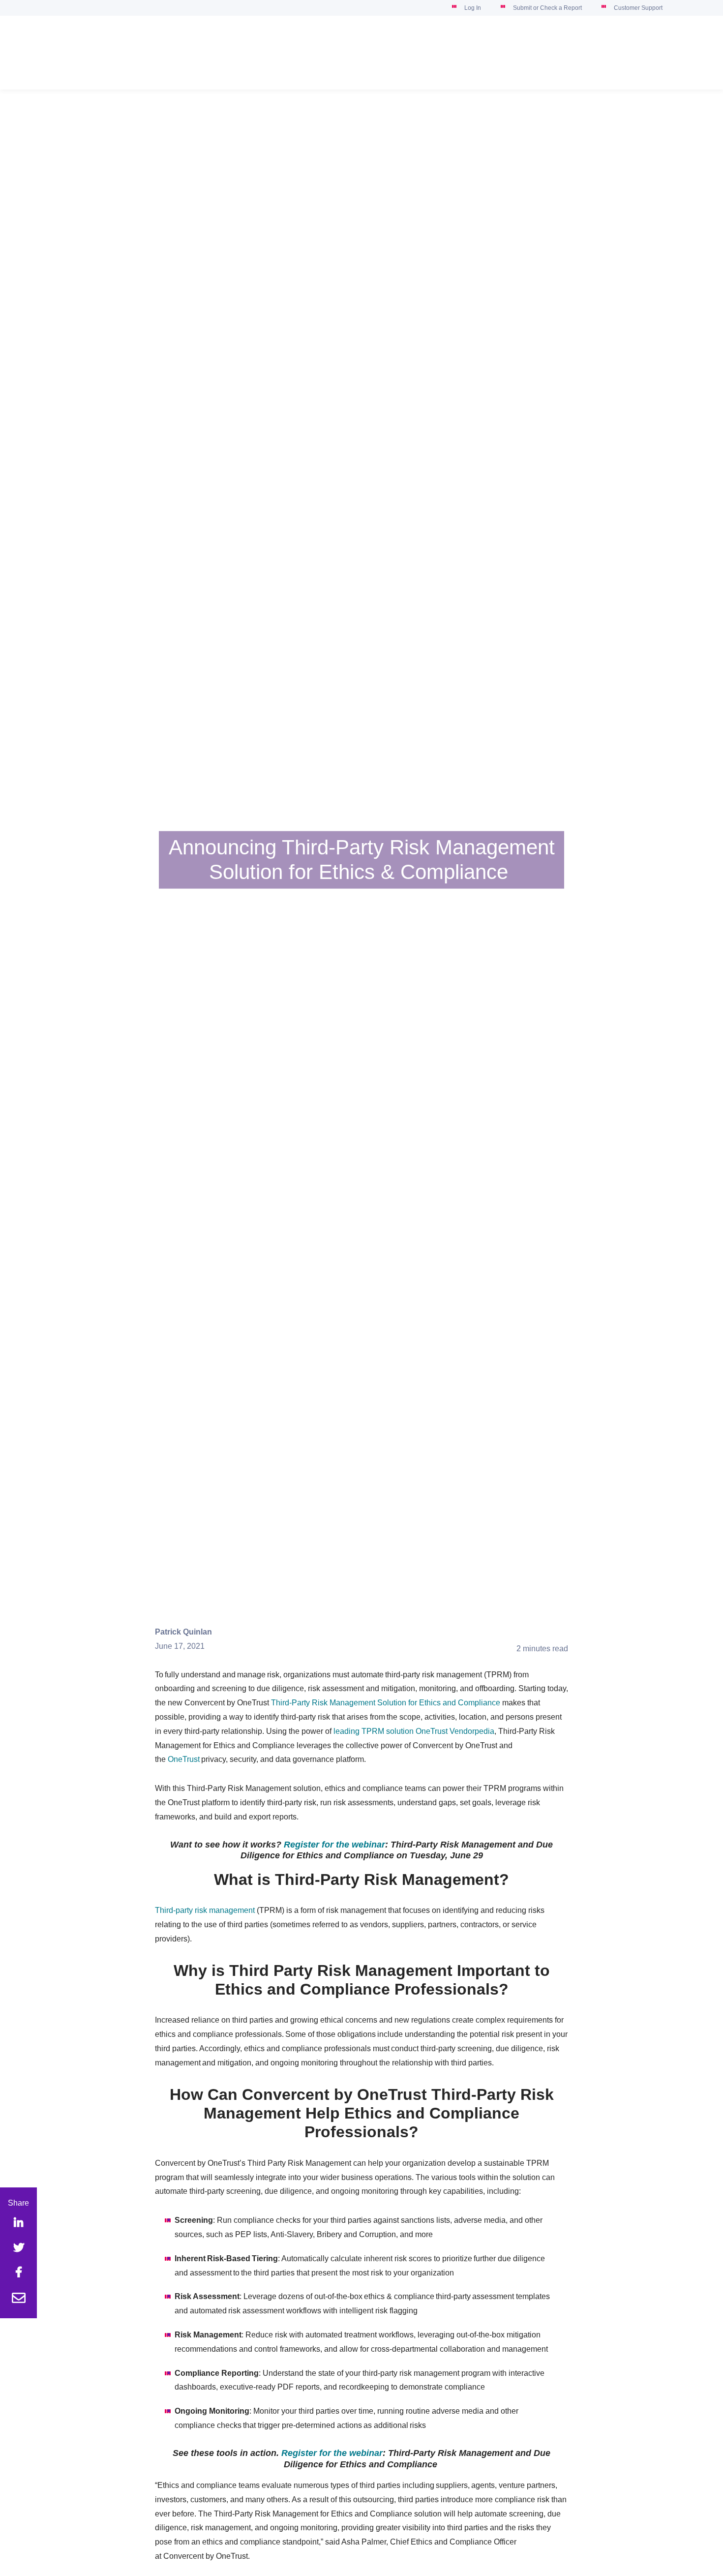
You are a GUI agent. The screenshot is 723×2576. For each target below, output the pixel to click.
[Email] (19, 2299)
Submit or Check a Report (547, 8)
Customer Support (638, 8)
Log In (473, 8)
